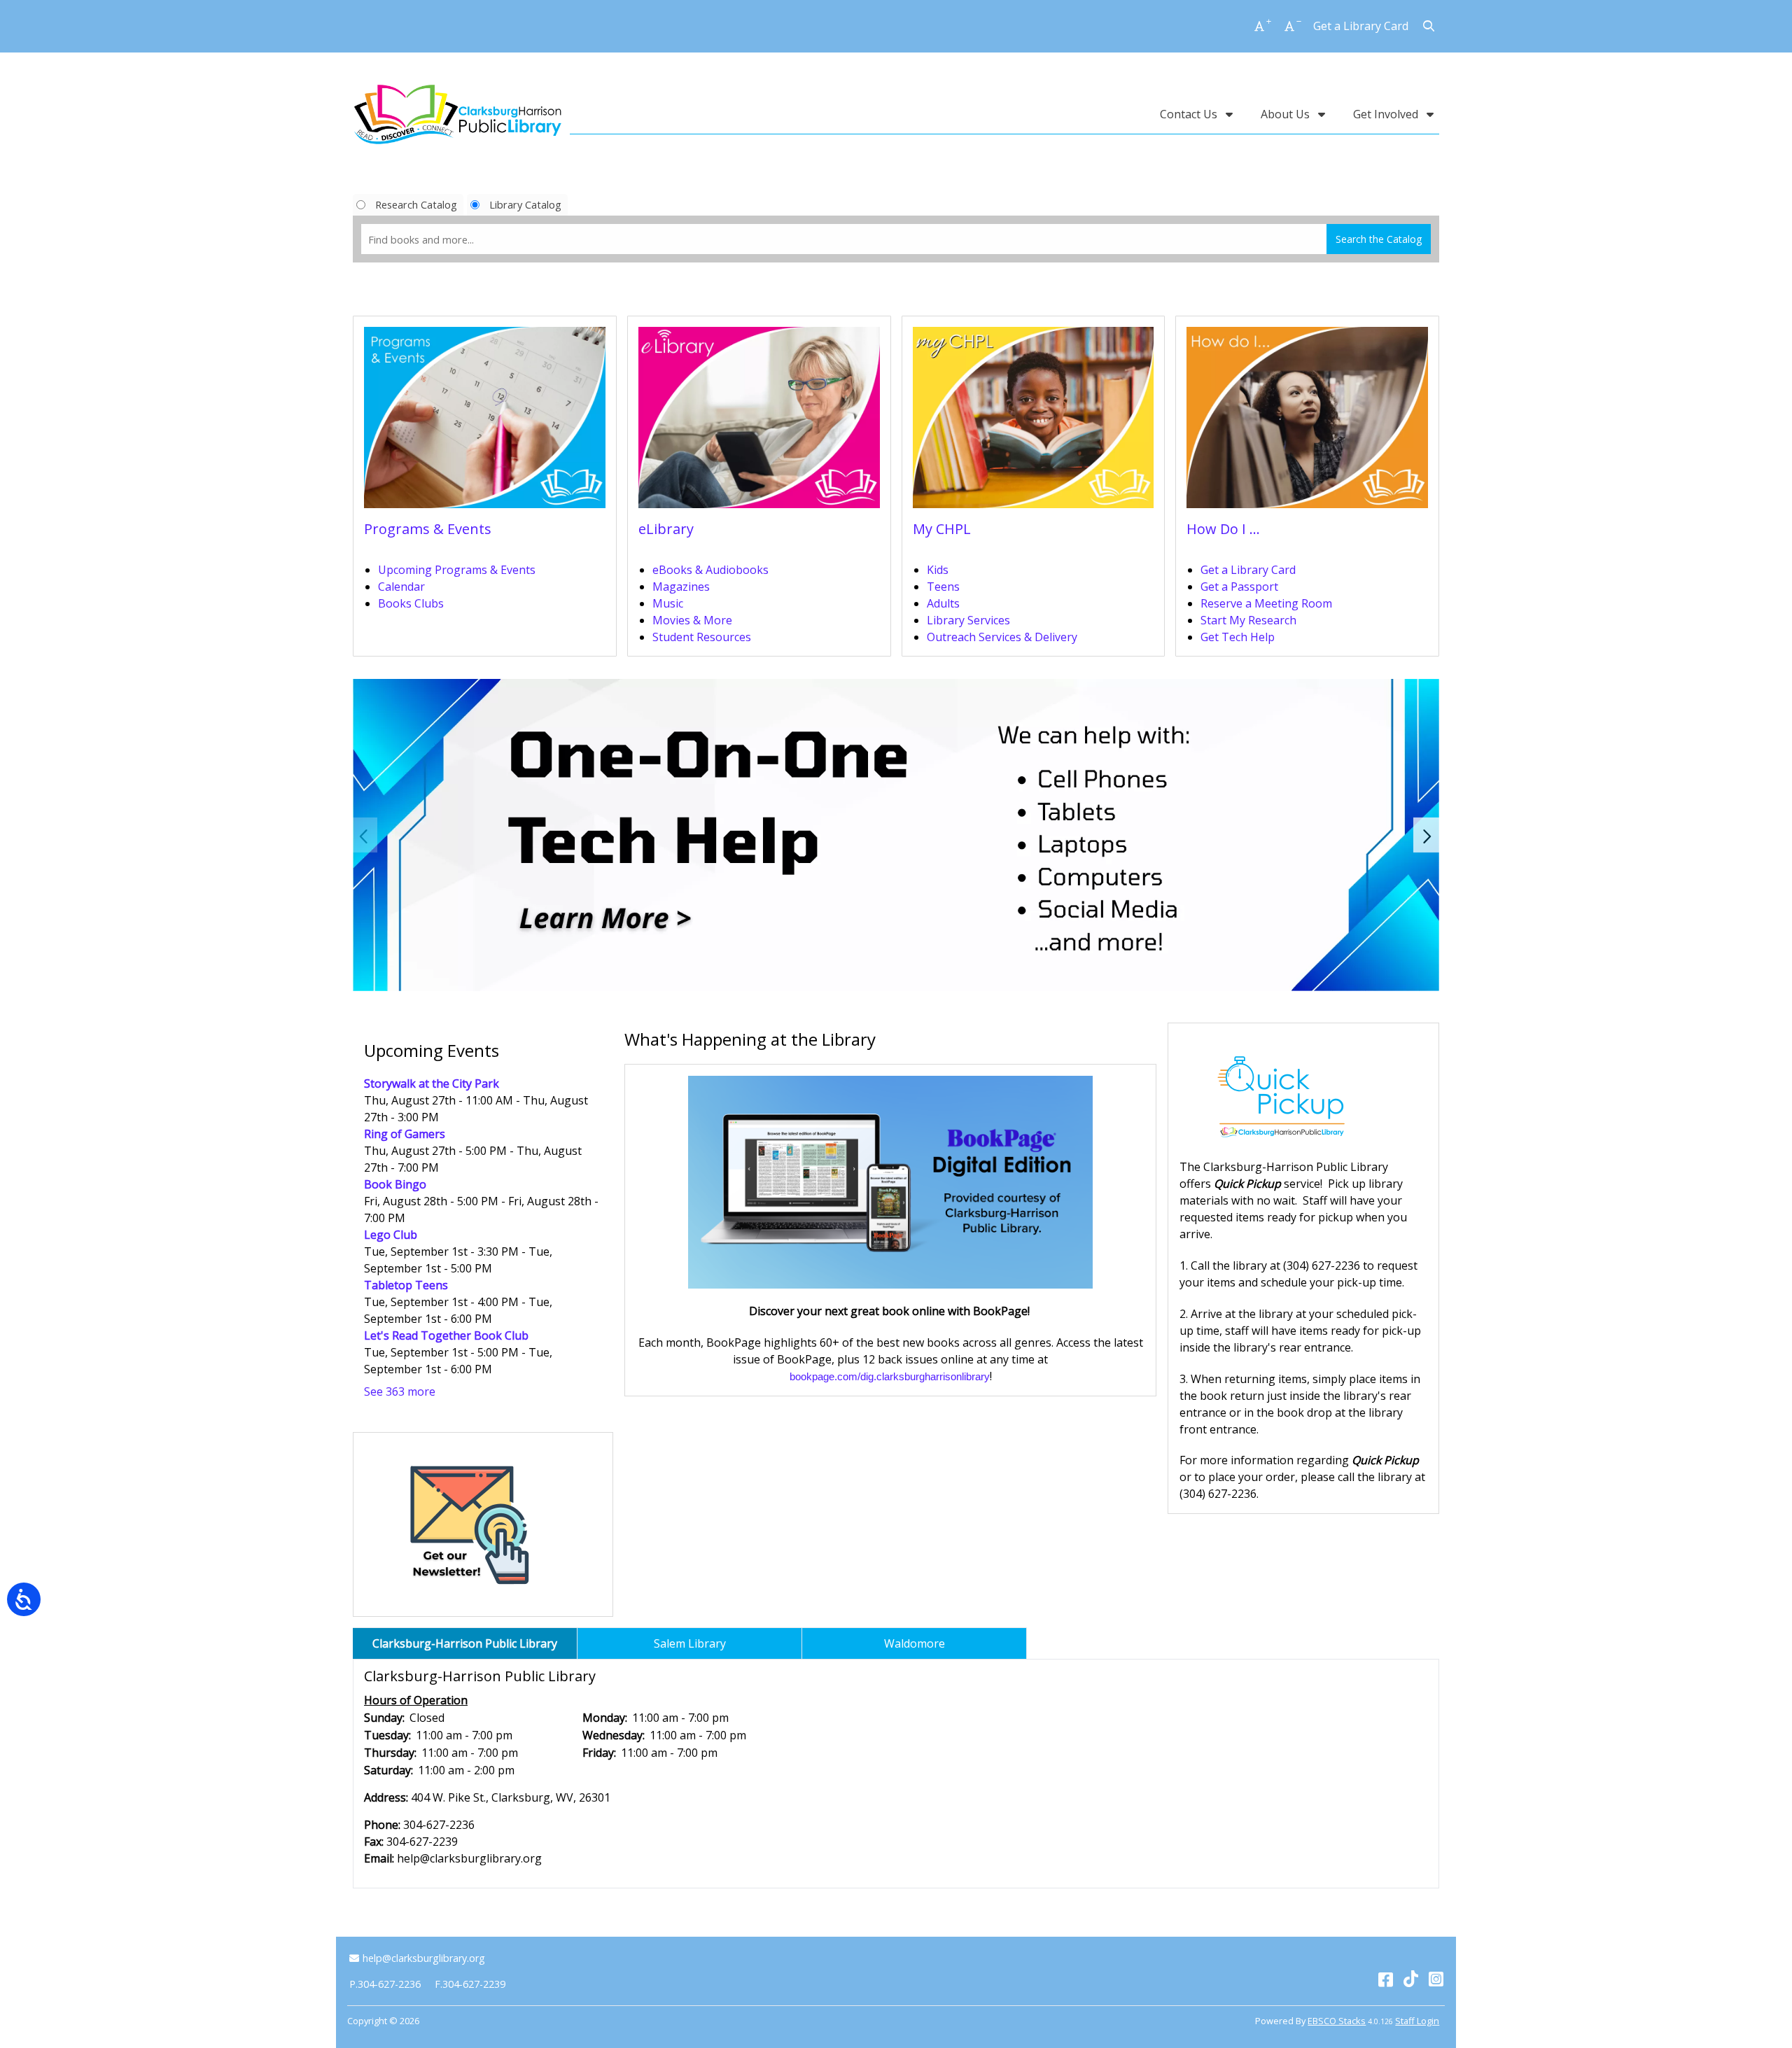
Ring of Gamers (405, 1134)
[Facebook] (1386, 1978)
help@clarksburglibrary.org (423, 1958)
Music (668, 603)
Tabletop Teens (406, 1285)
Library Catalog (525, 204)
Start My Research (1248, 620)
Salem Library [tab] (690, 1643)
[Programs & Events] (485, 422)
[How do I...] (1307, 422)
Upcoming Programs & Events (457, 570)
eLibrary (666, 529)
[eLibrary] (759, 422)
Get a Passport (1239, 587)
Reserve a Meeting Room (1266, 603)
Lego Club (391, 1235)
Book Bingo (395, 1184)
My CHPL (942, 529)
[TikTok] (1411, 1978)
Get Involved (1387, 114)
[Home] (458, 114)
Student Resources (702, 637)
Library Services (968, 620)
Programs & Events (428, 529)
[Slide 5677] (896, 835)
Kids (938, 570)
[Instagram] (1436, 1978)
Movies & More (692, 620)
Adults (943, 603)
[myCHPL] (1034, 422)
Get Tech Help (1238, 637)
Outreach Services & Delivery (1002, 637)
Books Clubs (411, 603)
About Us (1287, 114)
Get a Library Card (1361, 26)
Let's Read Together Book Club (446, 1335)
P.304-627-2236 (385, 1984)
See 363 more (400, 1391)
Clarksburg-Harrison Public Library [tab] (465, 1643)
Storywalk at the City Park (432, 1083)
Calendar (401, 587)
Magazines (681, 587)
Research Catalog (416, 204)
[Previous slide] (365, 835)
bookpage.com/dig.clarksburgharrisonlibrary (890, 1377)
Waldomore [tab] (915, 1643)
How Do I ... (1223, 529)
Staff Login (1417, 2021)
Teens (943, 587)
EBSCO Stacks (1337, 2021)
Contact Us (1190, 114)
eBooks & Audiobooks (710, 570)
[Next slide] (1427, 835)
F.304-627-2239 (470, 1984)
